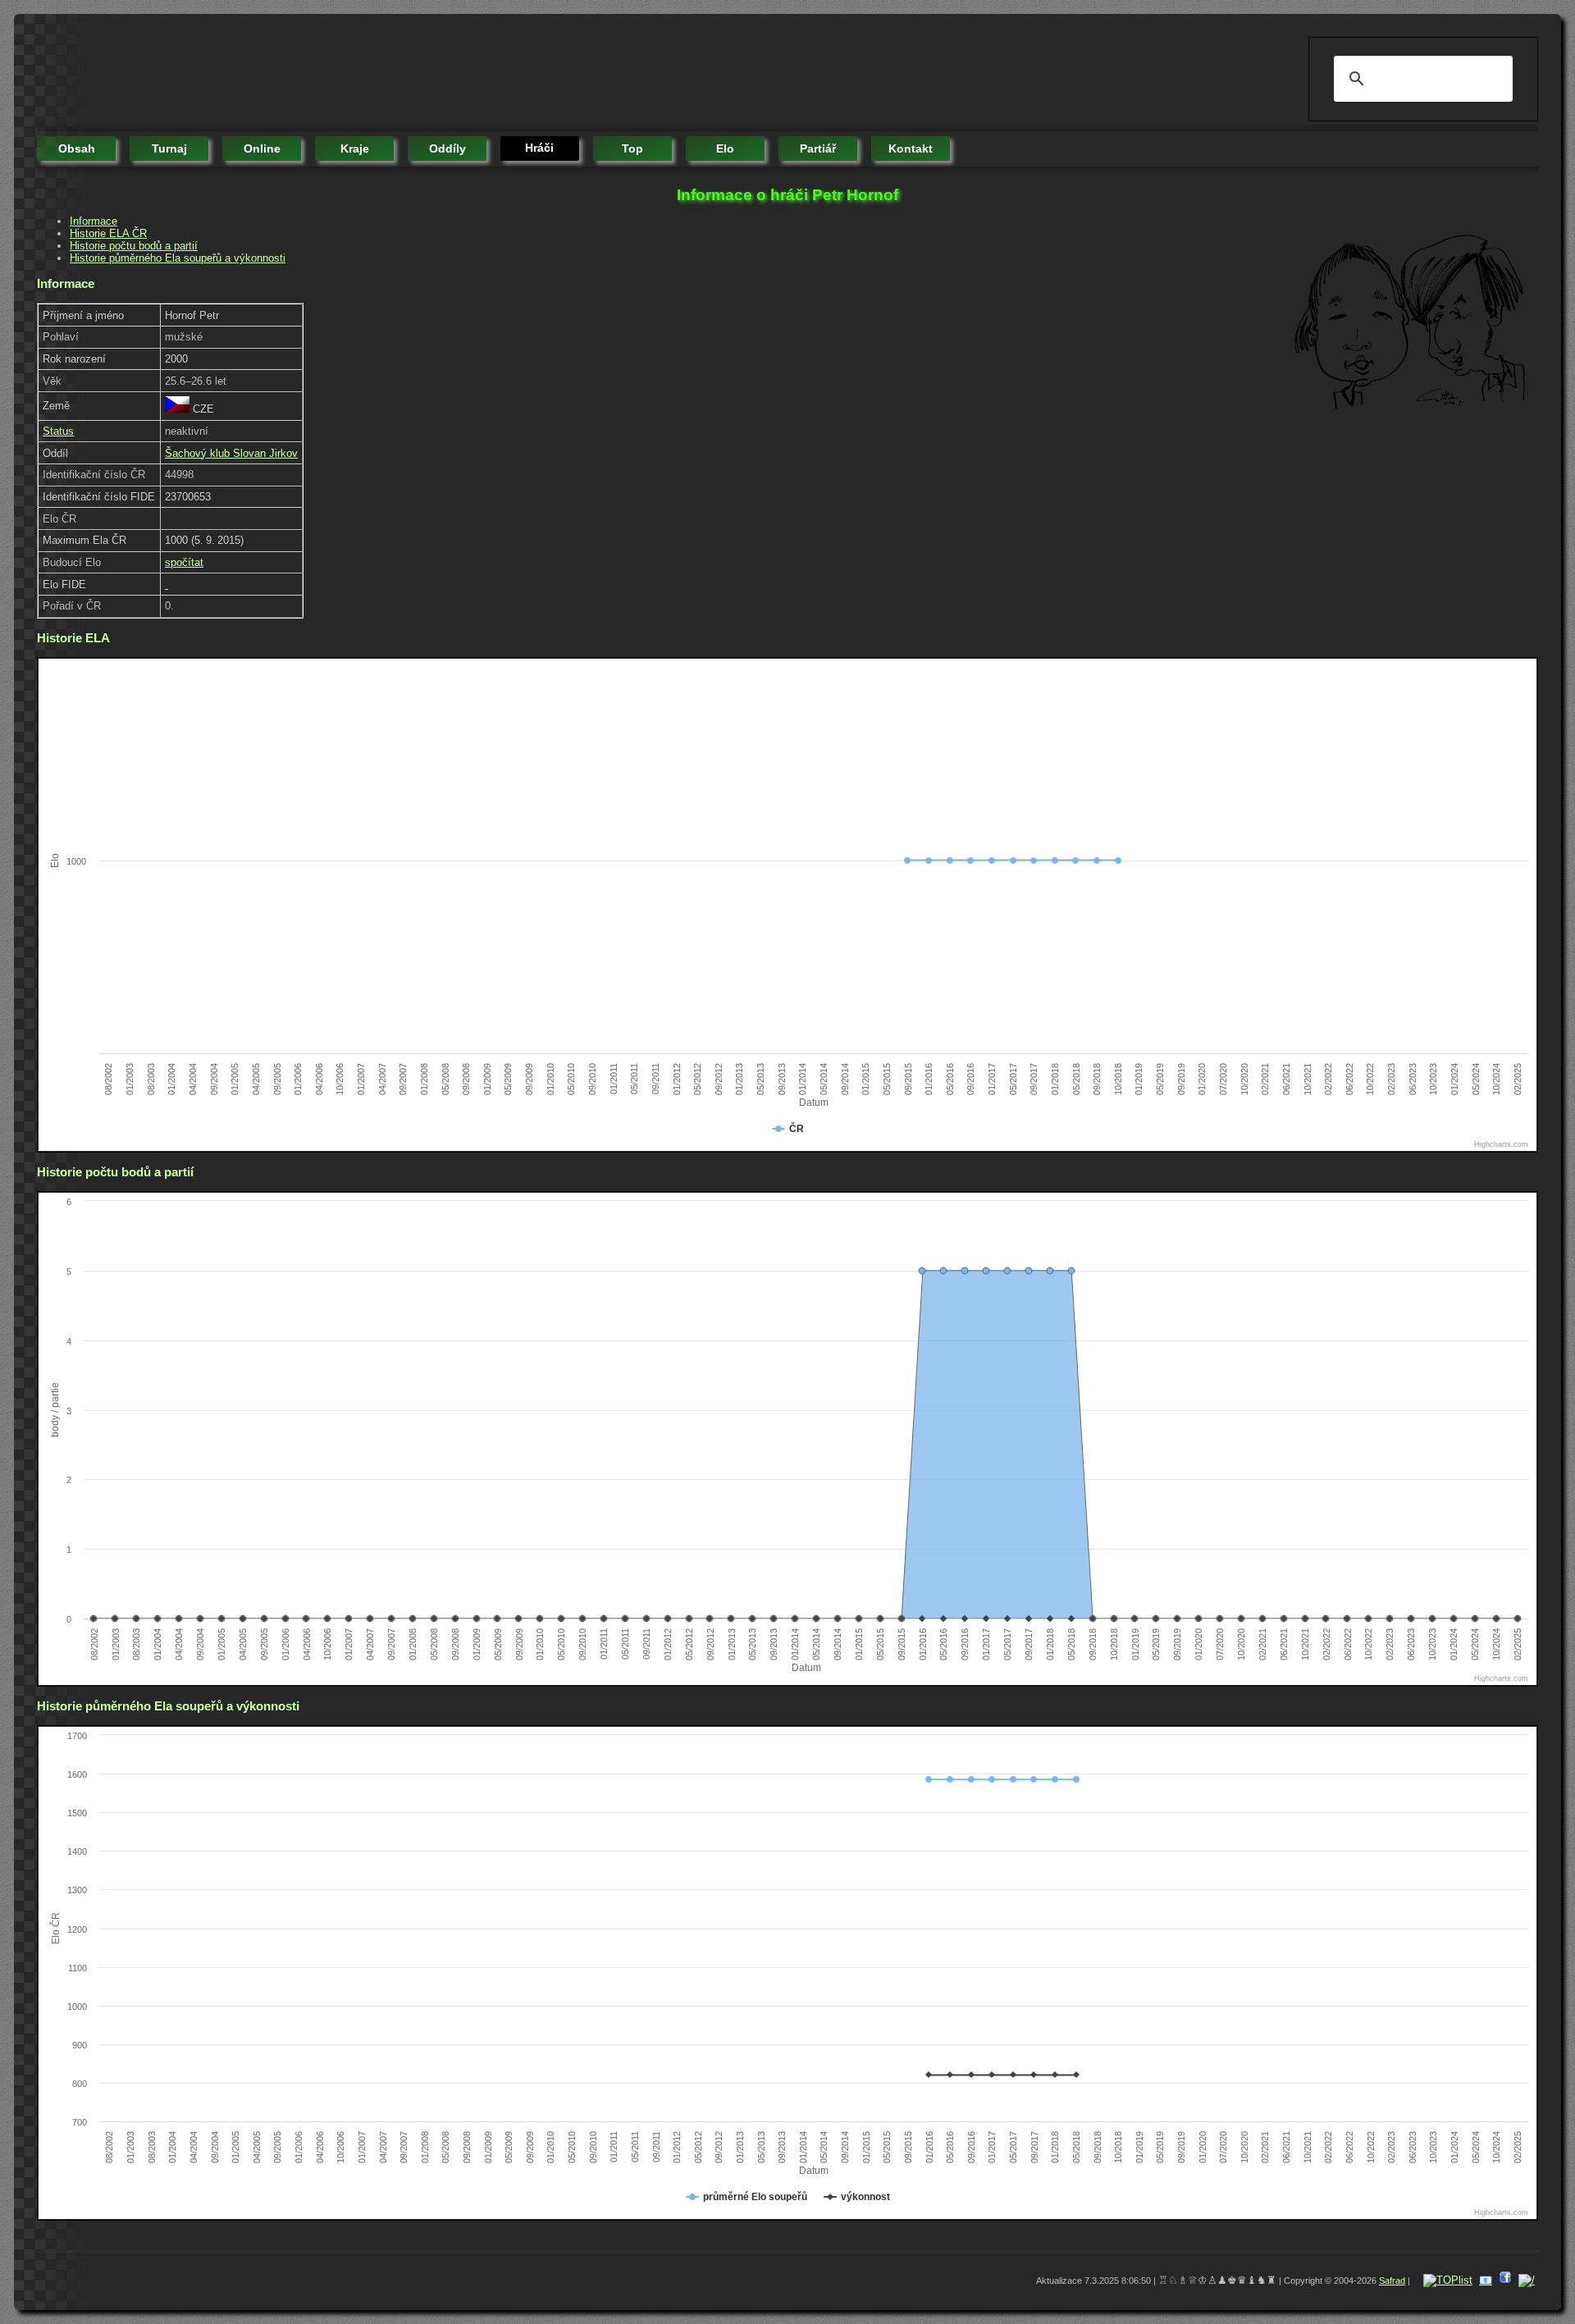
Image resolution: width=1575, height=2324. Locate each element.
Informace (94, 221)
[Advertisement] (336, 74)
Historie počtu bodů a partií (134, 246)
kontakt (911, 148)
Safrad (1392, 2281)
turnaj (169, 148)
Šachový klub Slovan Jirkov (231, 453)
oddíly (447, 148)
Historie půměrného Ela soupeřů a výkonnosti (178, 258)
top (632, 148)
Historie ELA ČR (108, 233)
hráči (539, 148)
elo (725, 148)
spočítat (184, 562)
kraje (355, 148)
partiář (818, 148)
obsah (77, 148)
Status (58, 431)
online (262, 148)
